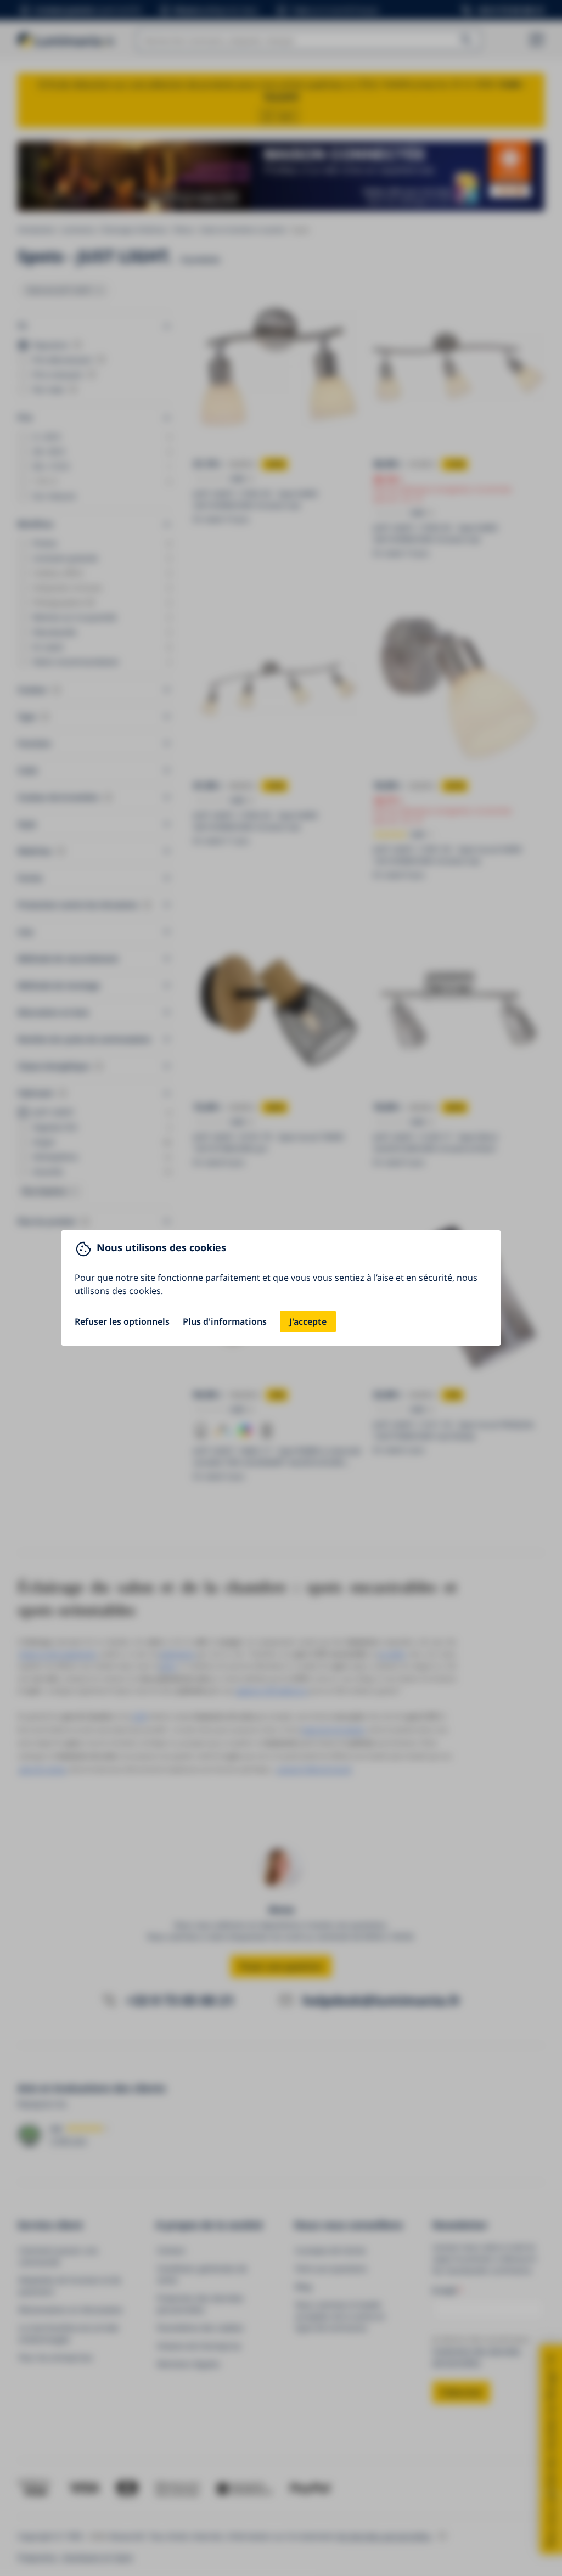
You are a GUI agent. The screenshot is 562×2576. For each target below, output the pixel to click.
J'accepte (308, 1321)
